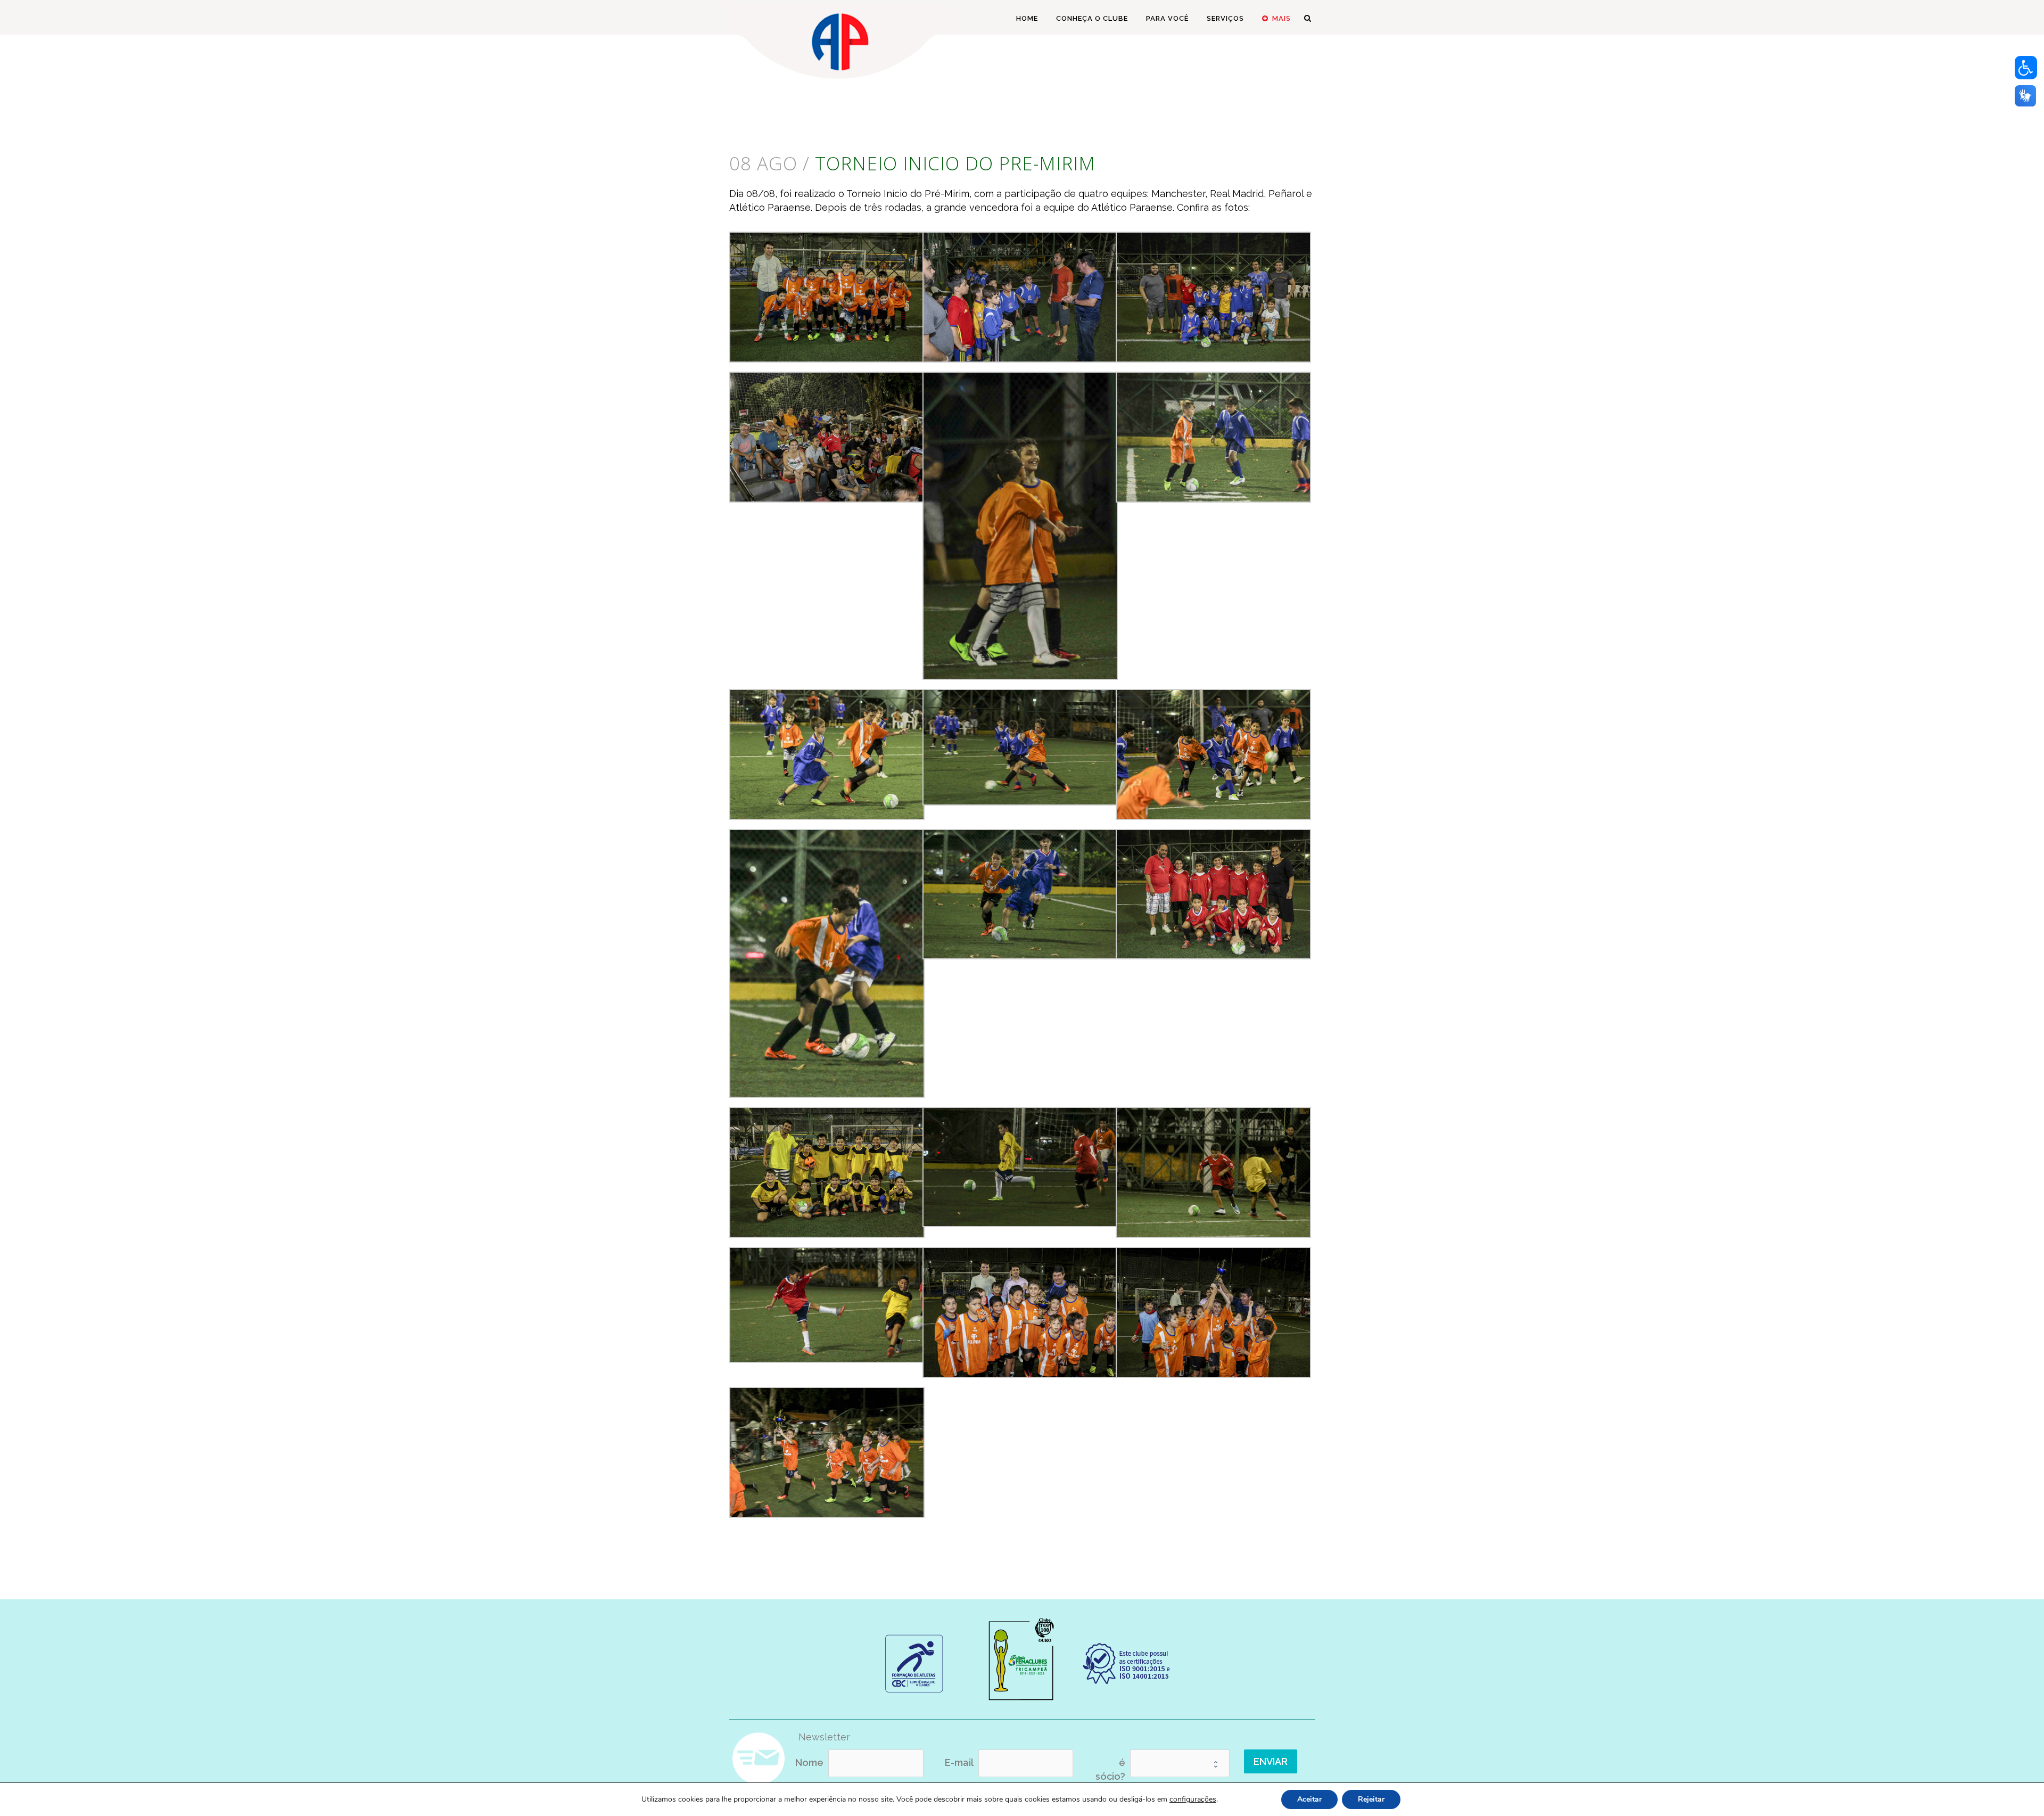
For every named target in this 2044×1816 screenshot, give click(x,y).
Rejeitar (1371, 1799)
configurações (1193, 1799)
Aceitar (1309, 1799)
